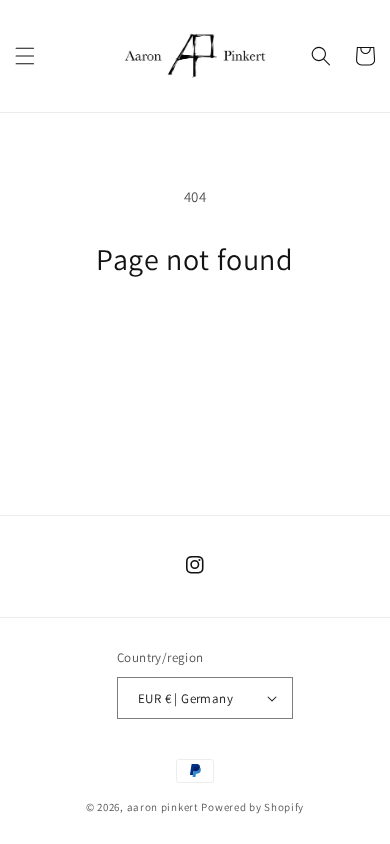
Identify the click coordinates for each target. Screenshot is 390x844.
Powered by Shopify (252, 807)
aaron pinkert (163, 807)
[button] (25, 56)
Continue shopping (195, 332)
